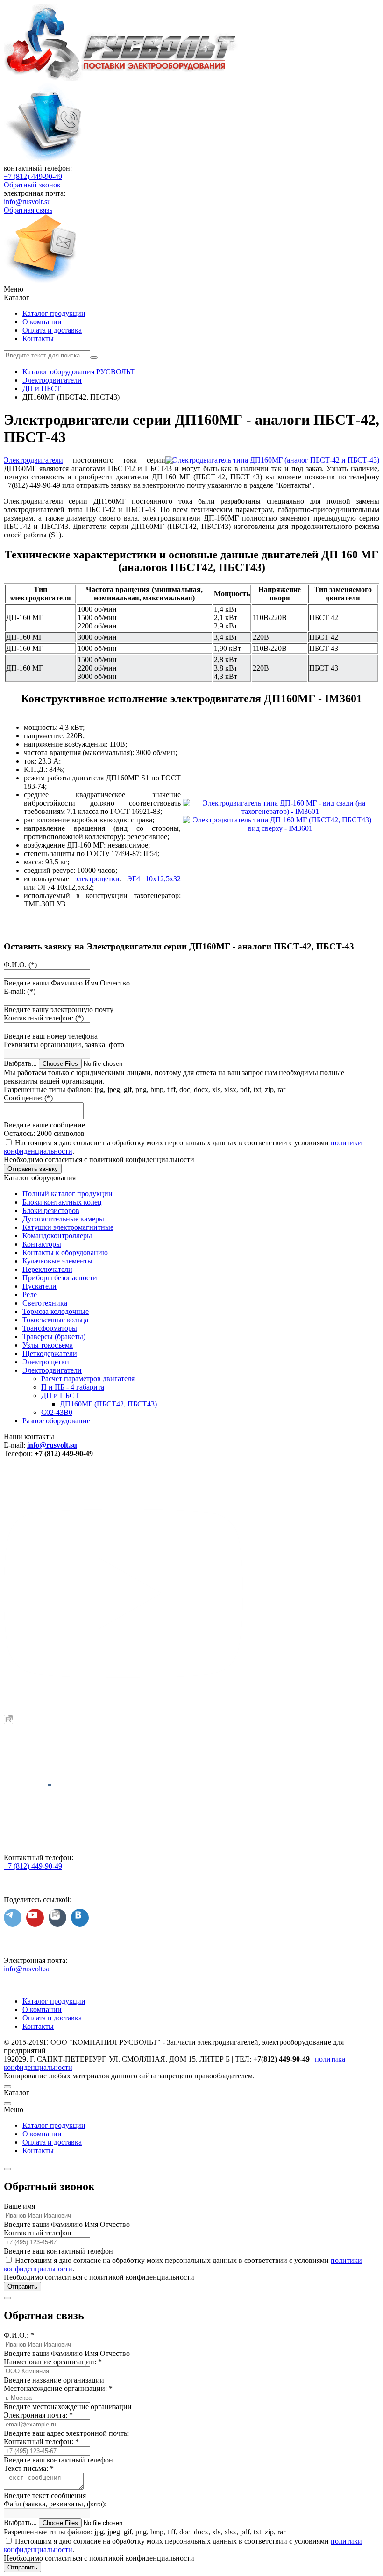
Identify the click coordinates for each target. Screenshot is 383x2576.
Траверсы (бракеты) (54, 1337)
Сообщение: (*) (28, 1098)
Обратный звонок (32, 185)
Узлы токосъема (48, 1345)
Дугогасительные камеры (63, 1219)
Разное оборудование (56, 1421)
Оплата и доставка (52, 330)
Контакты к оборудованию (65, 1252)
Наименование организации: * (53, 2362)
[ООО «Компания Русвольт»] (121, 78)
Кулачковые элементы (57, 1261)
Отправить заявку (33, 1169)
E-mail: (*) (20, 991)
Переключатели (47, 1269)
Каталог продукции (54, 313)
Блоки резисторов (51, 1210)
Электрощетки (46, 1362)
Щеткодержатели (50, 1353)
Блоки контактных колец (62, 1202)
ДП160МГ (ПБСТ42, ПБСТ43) (108, 1404)
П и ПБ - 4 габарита (73, 1387)
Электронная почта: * (38, 2415)
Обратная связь (28, 210)
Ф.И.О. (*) (20, 965)
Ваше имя (19, 2206)
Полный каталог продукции (67, 1194)
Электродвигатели (33, 460)
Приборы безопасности (60, 1278)
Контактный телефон (38, 2233)
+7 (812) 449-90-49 (33, 176)
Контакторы (42, 1244)
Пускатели (39, 1286)
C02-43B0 (57, 1412)
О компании (42, 322)
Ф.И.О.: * (19, 2335)
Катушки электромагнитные (68, 1227)
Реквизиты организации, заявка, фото (64, 1045)
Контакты (38, 339)
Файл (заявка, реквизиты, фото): (55, 2504)
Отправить (22, 2287)
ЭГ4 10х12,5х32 (154, 879)
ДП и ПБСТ (60, 1395)
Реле (30, 1295)
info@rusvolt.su (27, 202)
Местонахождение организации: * (58, 2388)
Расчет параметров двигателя (88, 1379)
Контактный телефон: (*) (44, 1018)
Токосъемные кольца (55, 1320)
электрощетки (97, 879)
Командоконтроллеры (57, 1236)
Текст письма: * (29, 2468)
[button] (191, 289)
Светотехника (45, 1303)
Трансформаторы (50, 1328)
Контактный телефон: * (41, 2442)
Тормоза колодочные (56, 1311)
